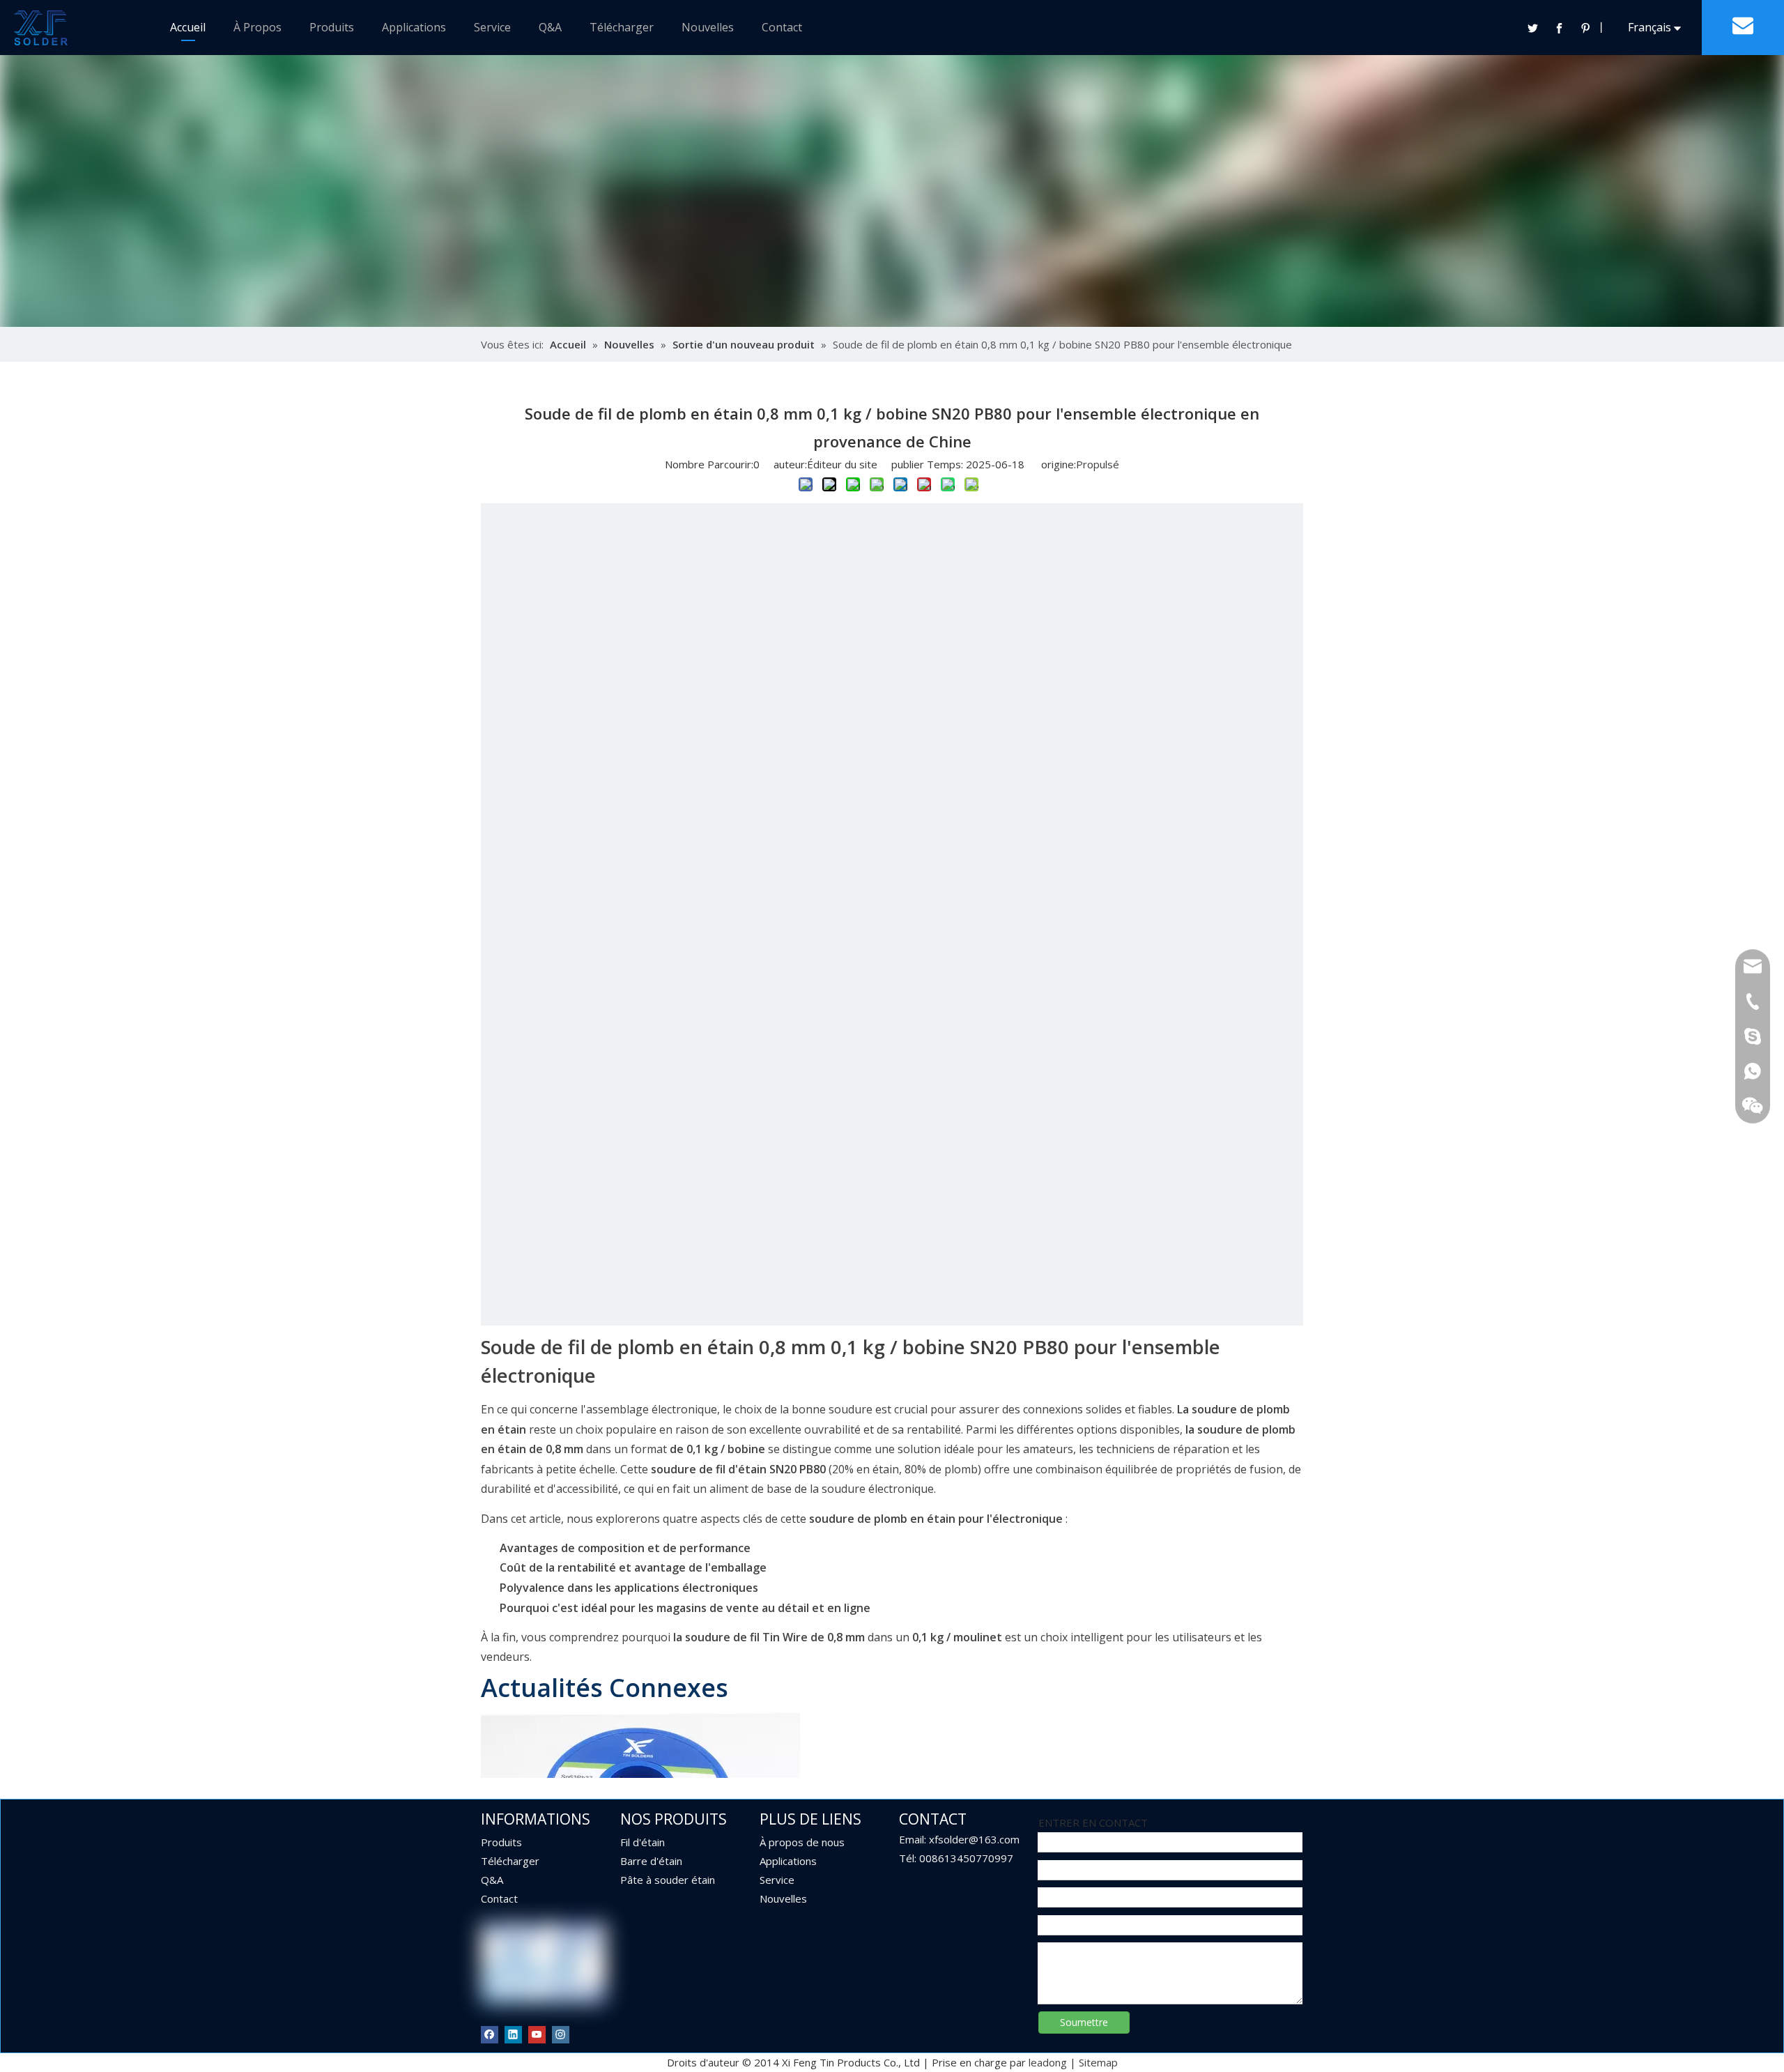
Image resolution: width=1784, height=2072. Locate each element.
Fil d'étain (643, 1842)
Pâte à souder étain (668, 1880)
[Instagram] (561, 2034)
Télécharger (622, 27)
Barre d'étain (651, 1861)
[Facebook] (1559, 28)
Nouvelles (708, 27)
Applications (414, 27)
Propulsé (1098, 464)
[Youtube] (537, 2034)
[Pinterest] (1585, 28)
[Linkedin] (513, 2034)
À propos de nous (802, 1842)
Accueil (188, 27)
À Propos (257, 27)
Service (492, 27)
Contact (782, 27)
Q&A (550, 27)
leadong (1048, 2062)
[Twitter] (1532, 28)
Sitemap (1098, 2062)
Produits (332, 27)
